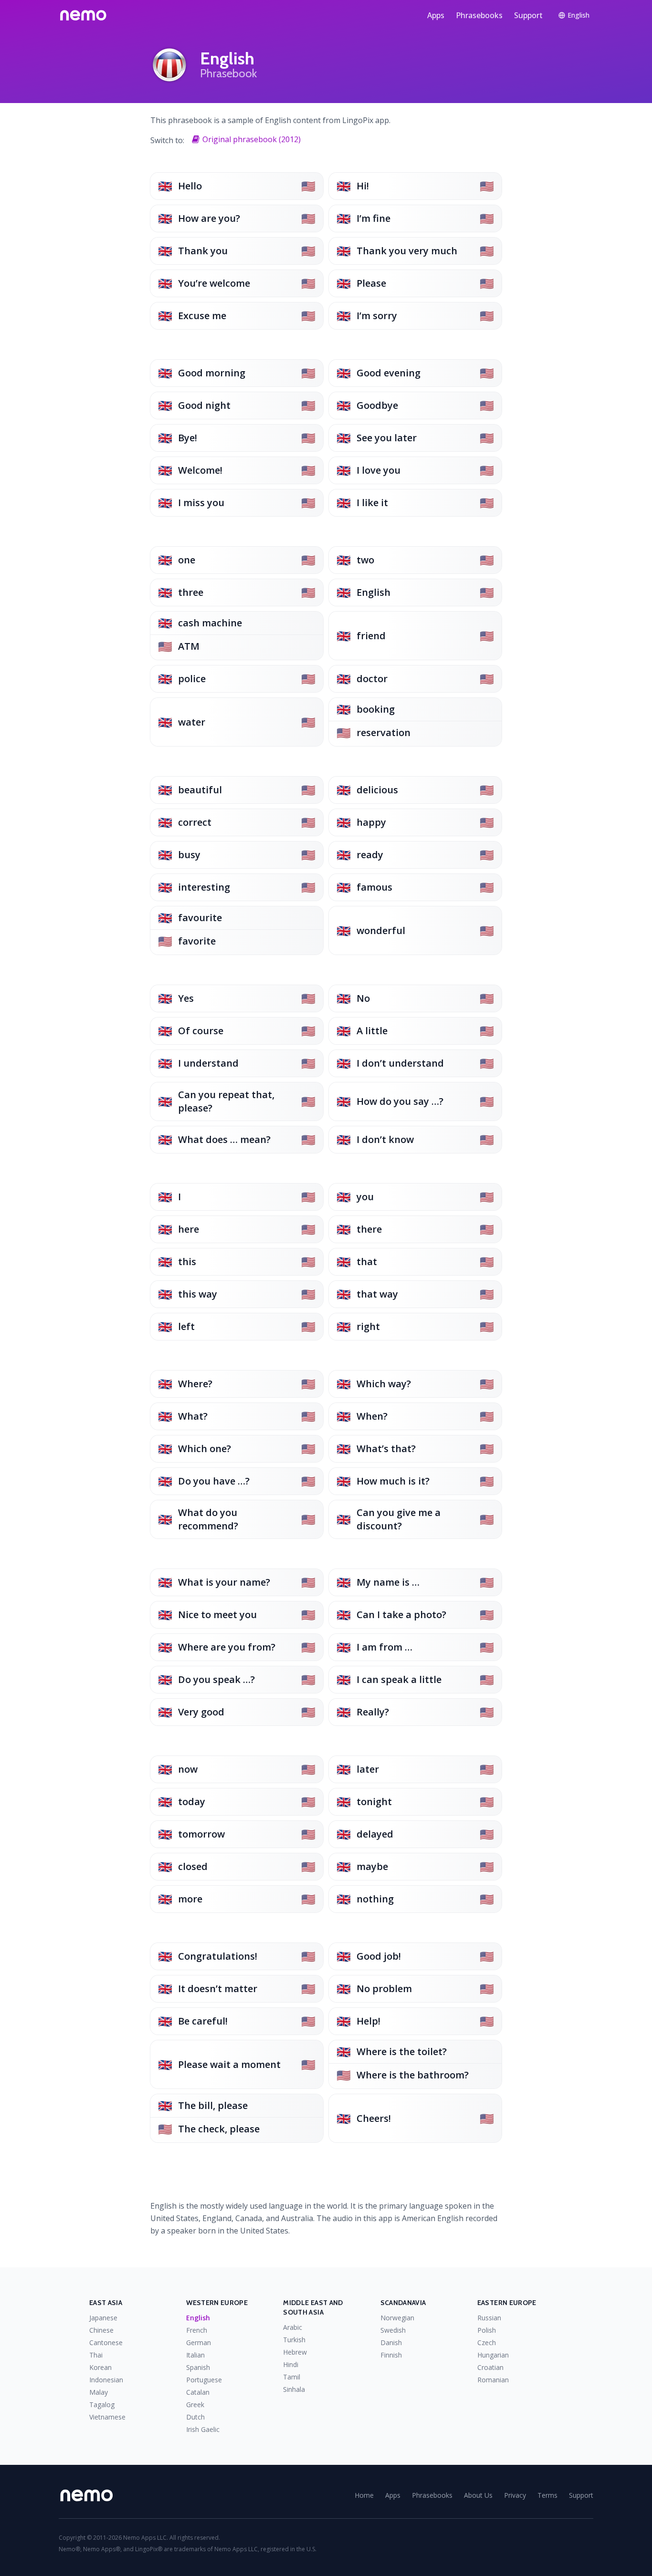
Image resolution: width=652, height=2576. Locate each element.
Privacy (515, 2495)
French (197, 2330)
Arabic (293, 2327)
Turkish (294, 2340)
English (198, 2318)
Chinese (101, 2330)
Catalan (198, 2392)
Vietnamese (107, 2417)
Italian (195, 2355)
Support (528, 15)
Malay (99, 2392)
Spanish (198, 2367)
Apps (436, 15)
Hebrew (295, 2352)
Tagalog (102, 2405)
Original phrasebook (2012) (252, 139)
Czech (487, 2342)
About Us (478, 2495)
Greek (195, 2405)
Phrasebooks (479, 15)
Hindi (291, 2364)
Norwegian (397, 2318)
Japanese (103, 2318)
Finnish (391, 2355)
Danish (391, 2342)
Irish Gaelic (203, 2429)
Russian (489, 2318)
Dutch (195, 2417)
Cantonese (106, 2342)
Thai (96, 2355)
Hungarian (493, 2355)
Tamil (292, 2377)
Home (364, 2495)
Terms (547, 2495)
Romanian (493, 2380)
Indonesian (106, 2380)
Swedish (393, 2330)
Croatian (490, 2367)
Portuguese (204, 2380)
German (199, 2342)
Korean (100, 2367)
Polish (487, 2330)
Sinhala (294, 2389)
